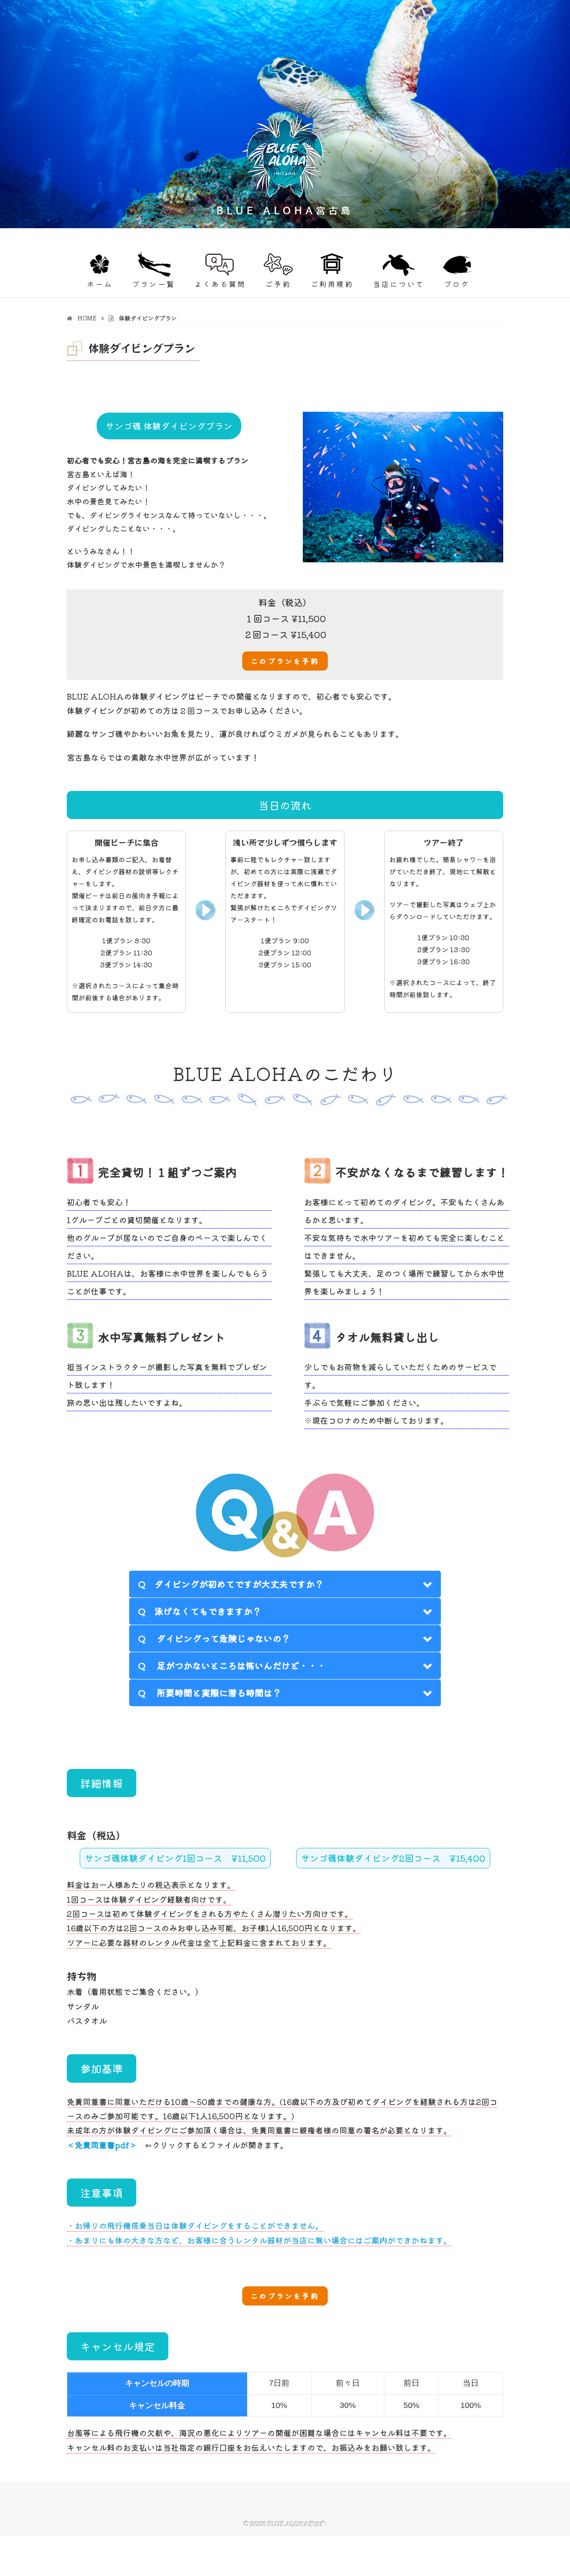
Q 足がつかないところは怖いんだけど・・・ (232, 1665)
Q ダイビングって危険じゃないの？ (214, 1638)
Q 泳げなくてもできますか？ (200, 1611)
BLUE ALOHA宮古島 (121, 235)
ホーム (100, 284)
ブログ (457, 284)
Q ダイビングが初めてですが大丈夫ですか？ (231, 1584)
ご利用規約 (332, 284)
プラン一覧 (154, 284)
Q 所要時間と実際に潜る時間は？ (210, 1693)
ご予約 (278, 284)
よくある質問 (220, 284)
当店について (399, 284)
